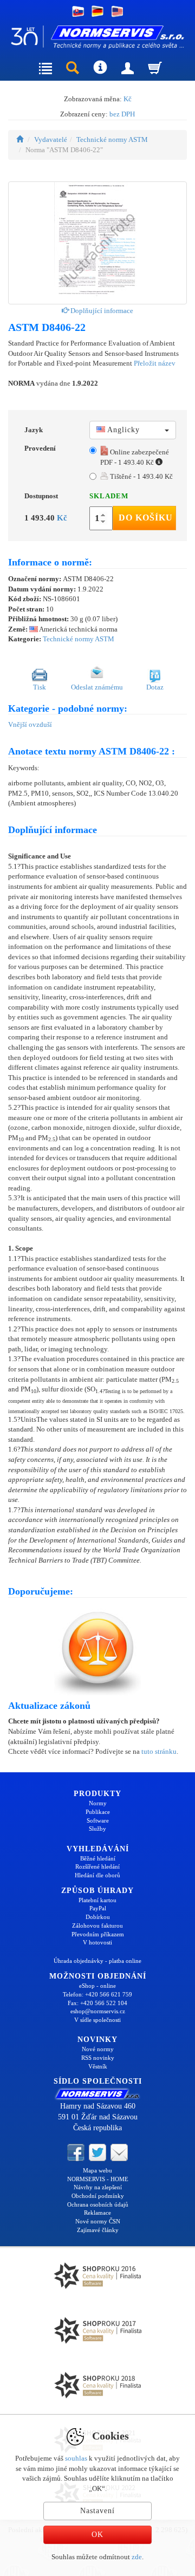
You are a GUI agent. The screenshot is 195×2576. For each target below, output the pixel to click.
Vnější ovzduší (30, 724)
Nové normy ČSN (98, 2221)
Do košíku (146, 518)
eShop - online (97, 1986)
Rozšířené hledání (97, 1866)
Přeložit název (155, 363)
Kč (128, 99)
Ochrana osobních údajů (98, 2204)
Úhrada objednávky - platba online (97, 1961)
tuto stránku (159, 1751)
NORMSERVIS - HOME (98, 2179)
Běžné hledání (98, 1858)
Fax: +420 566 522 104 (97, 2003)
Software (98, 1820)
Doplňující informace (101, 311)
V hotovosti (97, 1942)
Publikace (98, 1812)
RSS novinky (98, 2058)
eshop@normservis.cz (98, 2011)
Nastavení (97, 2511)
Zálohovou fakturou (97, 1926)
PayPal (98, 1908)
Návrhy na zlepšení (98, 2187)
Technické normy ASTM (112, 139)
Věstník (98, 2066)
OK (97, 2535)
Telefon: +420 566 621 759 (97, 1994)
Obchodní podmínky (98, 2196)
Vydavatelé (51, 139)
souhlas (76, 2458)
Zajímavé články (98, 2230)
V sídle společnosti (97, 2020)
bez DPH (122, 114)
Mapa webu (97, 2170)
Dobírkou (98, 1917)
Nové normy (98, 2049)
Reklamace (97, 2213)
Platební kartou (97, 1900)
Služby (97, 1829)
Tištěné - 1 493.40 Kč (141, 476)
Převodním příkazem (98, 1934)
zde (137, 2557)
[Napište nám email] (119, 2151)
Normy (98, 1803)
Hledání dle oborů (97, 1875)
